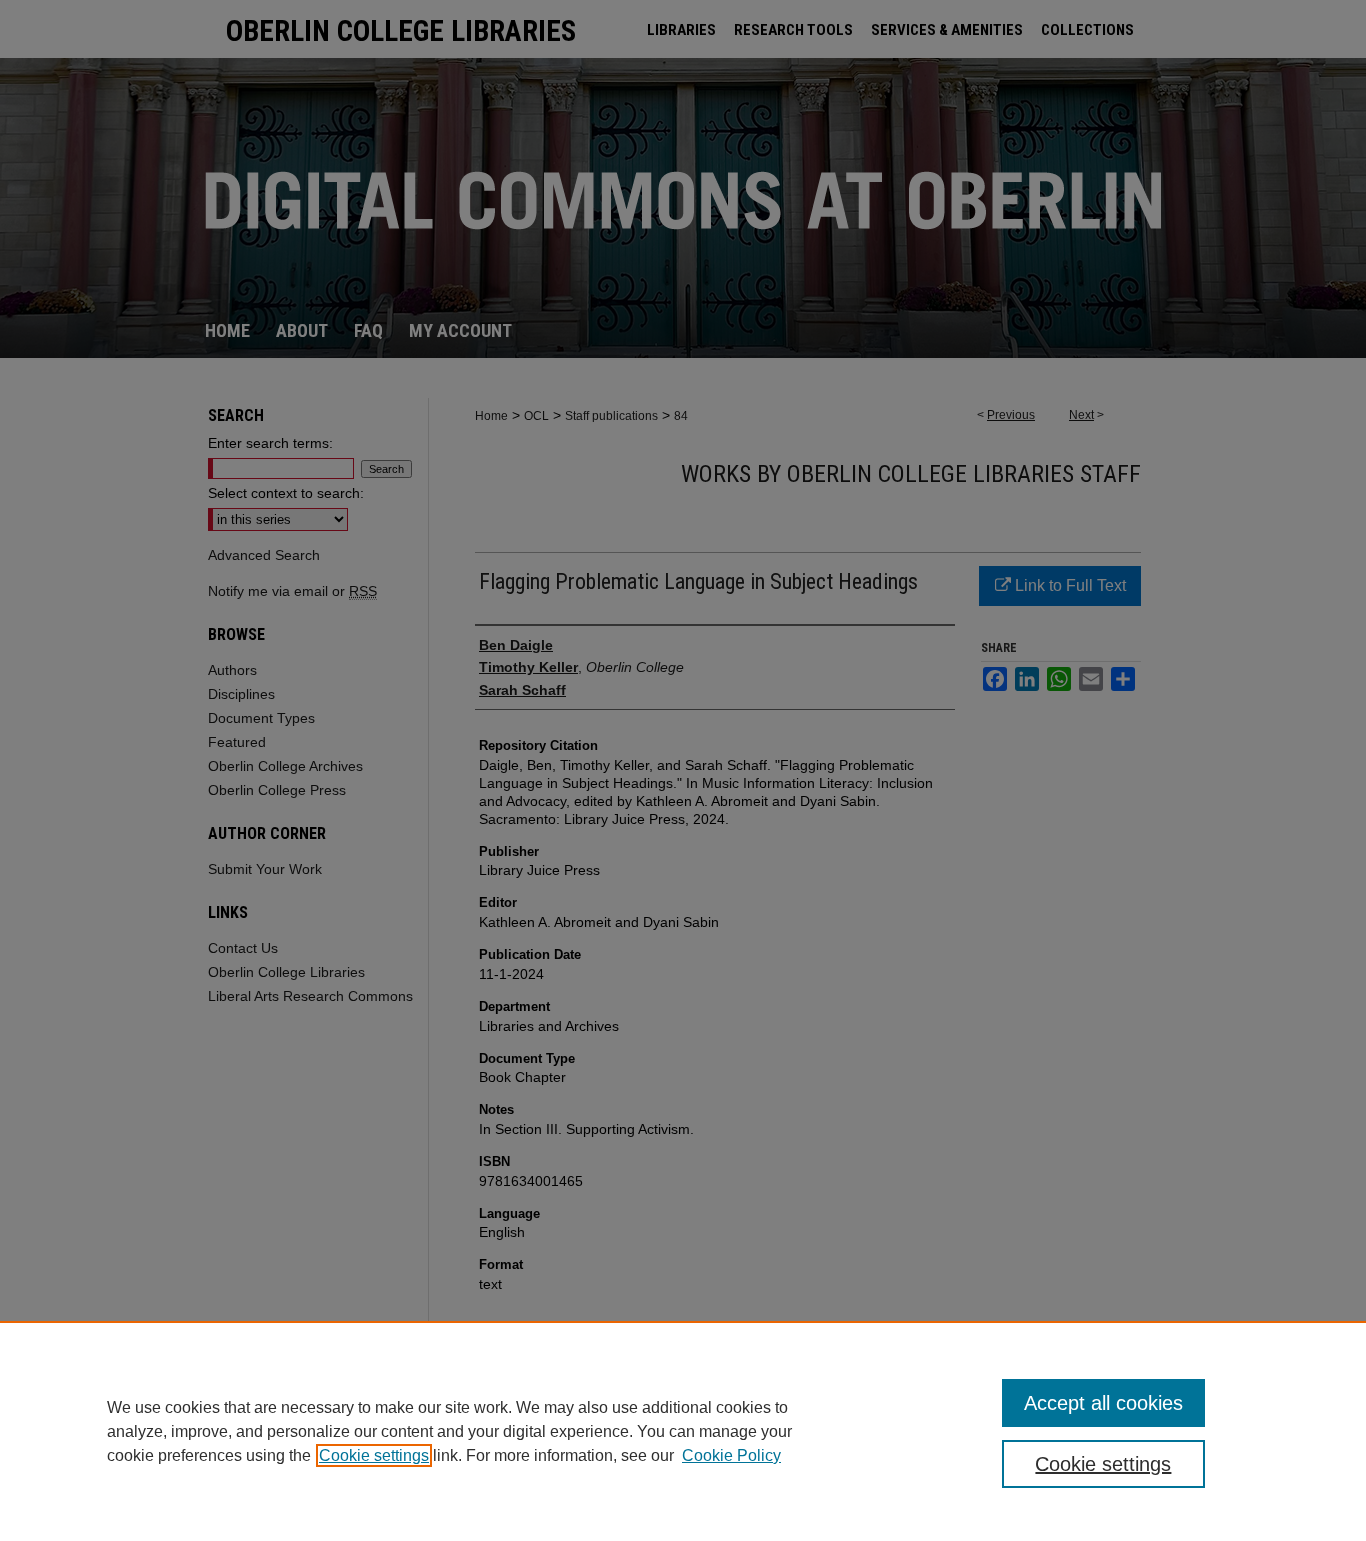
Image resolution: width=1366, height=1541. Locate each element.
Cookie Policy (731, 1455)
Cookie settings (374, 1455)
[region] (683, 1431)
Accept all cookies (1103, 1403)
